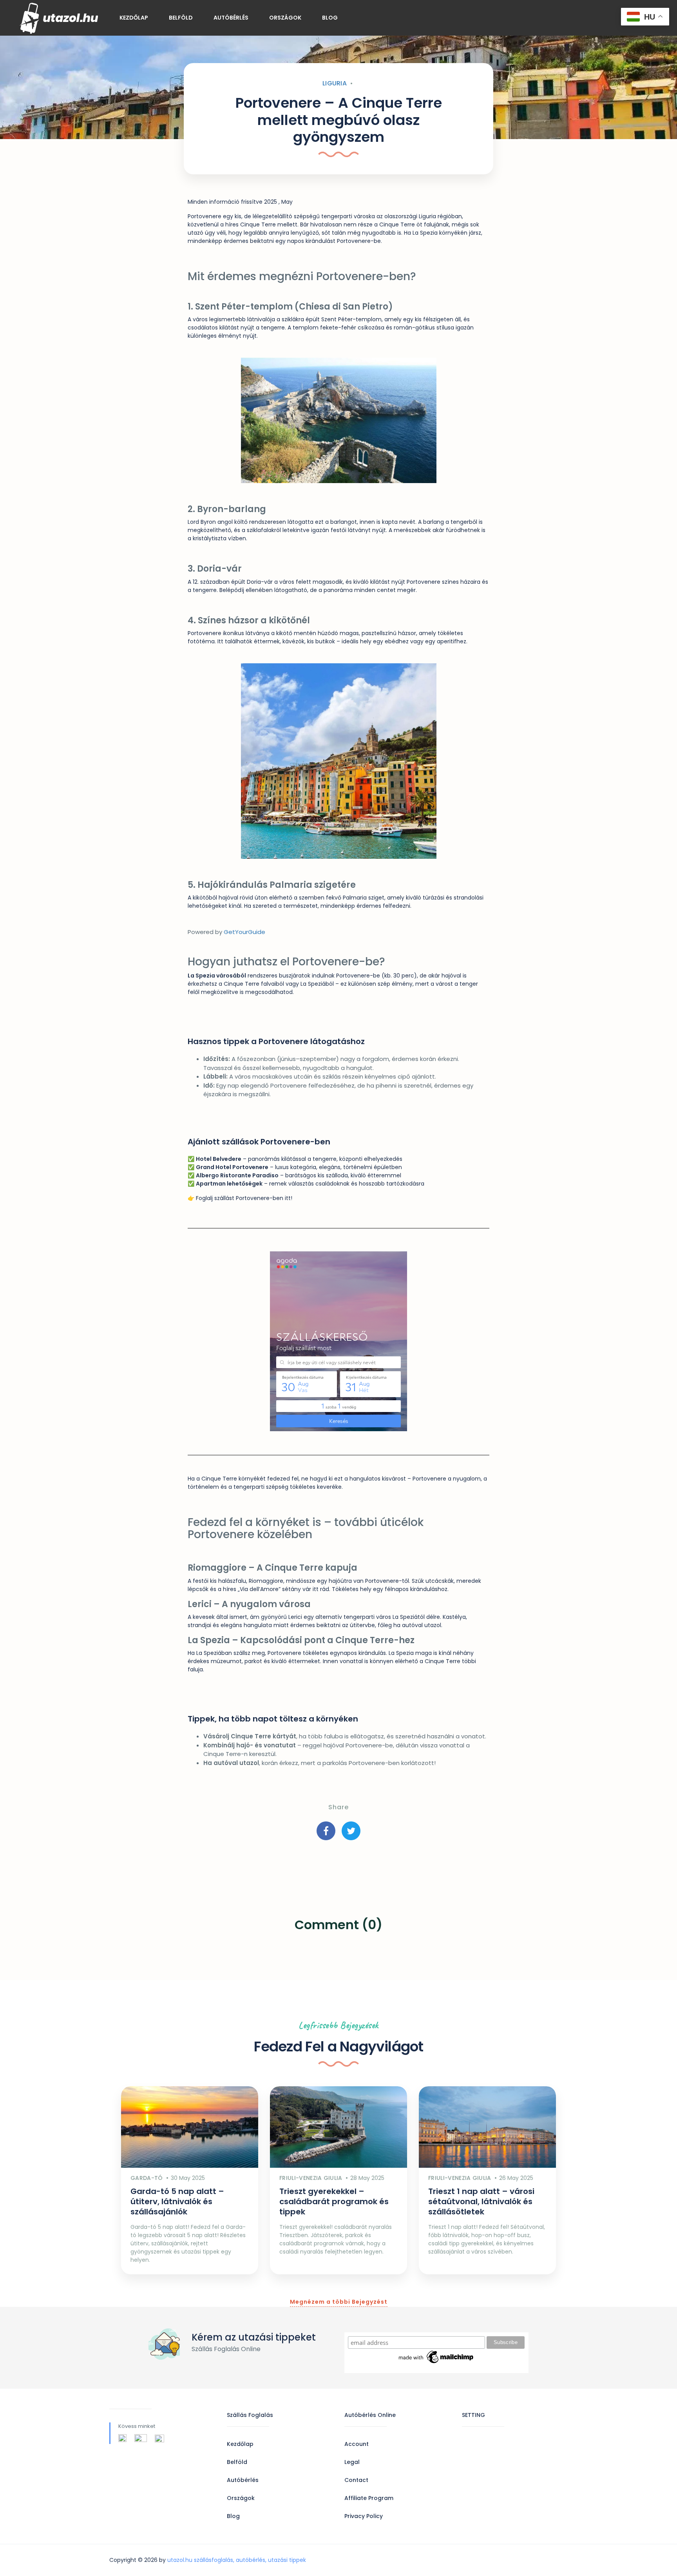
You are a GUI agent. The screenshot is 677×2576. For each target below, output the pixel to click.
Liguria (335, 83)
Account (357, 2444)
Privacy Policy (364, 2516)
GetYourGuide (244, 932)
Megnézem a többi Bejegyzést (339, 2302)
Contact (356, 2480)
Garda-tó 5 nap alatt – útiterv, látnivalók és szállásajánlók (177, 2201)
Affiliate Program (369, 2498)
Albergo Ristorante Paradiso (237, 1175)
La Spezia (425, 233)
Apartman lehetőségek (229, 1184)
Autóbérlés (231, 18)
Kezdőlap (134, 18)
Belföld (181, 18)
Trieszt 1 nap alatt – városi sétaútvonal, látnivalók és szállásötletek (481, 2201)
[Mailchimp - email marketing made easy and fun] (436, 2357)
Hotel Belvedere (219, 1159)
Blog (330, 18)
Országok (285, 18)
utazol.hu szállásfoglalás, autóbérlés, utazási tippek (237, 2560)
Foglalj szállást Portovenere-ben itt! (244, 1198)
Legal (352, 2462)
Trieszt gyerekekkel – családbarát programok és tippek (334, 2201)
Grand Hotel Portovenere (232, 1167)
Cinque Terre (258, 224)
